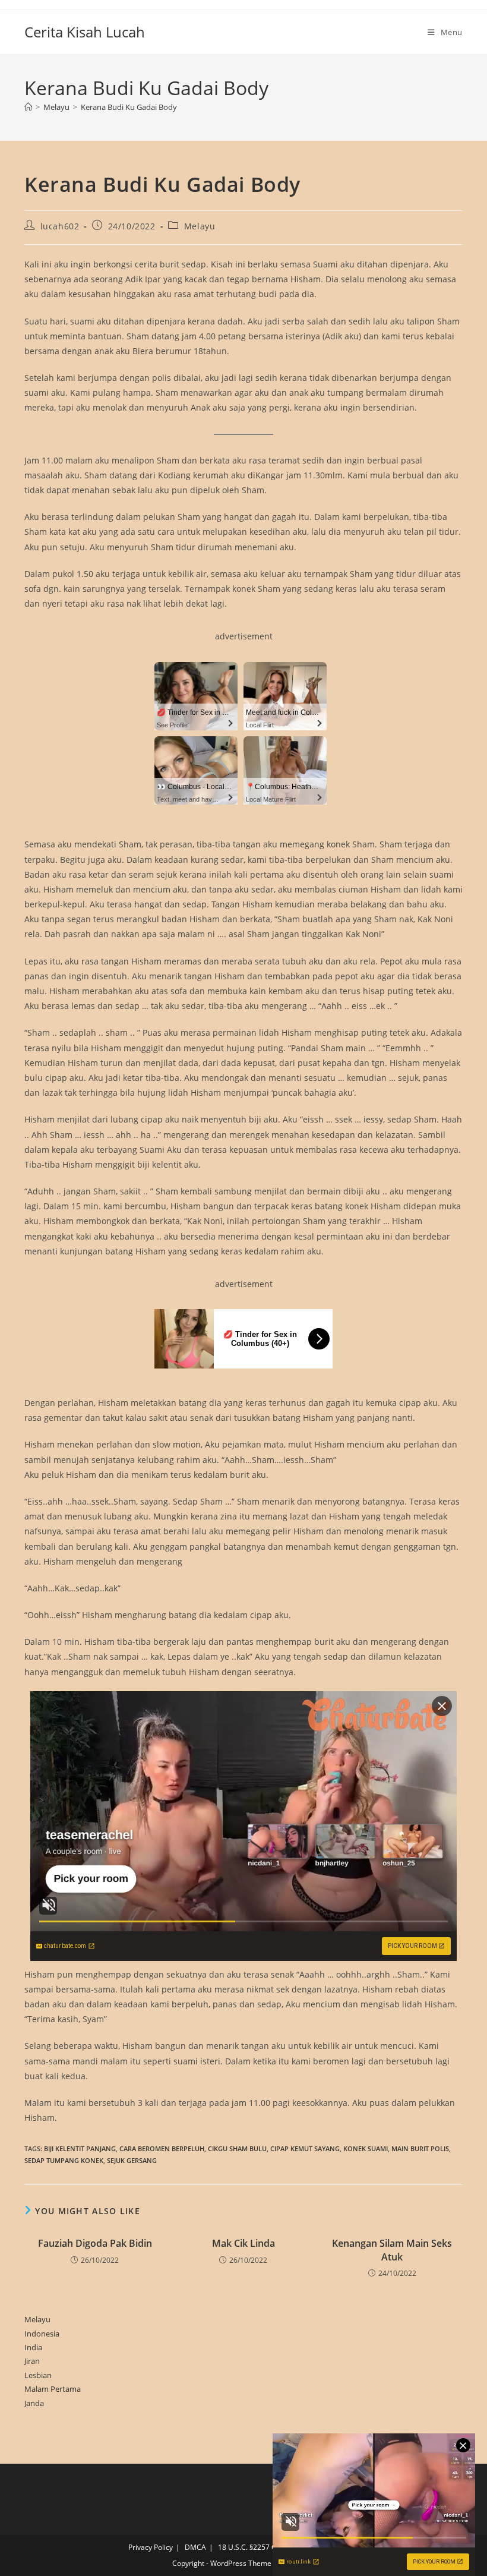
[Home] (28, 107)
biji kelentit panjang (80, 2148)
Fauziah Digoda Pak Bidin (95, 2243)
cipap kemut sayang (305, 2148)
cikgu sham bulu (237, 2148)
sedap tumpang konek (64, 2160)
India (33, 2347)
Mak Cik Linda (243, 2243)
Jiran (32, 2361)
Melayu (200, 226)
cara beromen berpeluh (162, 2148)
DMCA (195, 2547)
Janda (34, 2403)
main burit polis (420, 2148)
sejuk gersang (132, 2160)
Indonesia (42, 2334)
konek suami (366, 2148)
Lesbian (38, 2375)
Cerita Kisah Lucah (85, 32)
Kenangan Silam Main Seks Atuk (392, 2250)
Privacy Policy (151, 2547)
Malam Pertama (53, 2389)
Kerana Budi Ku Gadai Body (129, 107)
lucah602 (60, 226)
